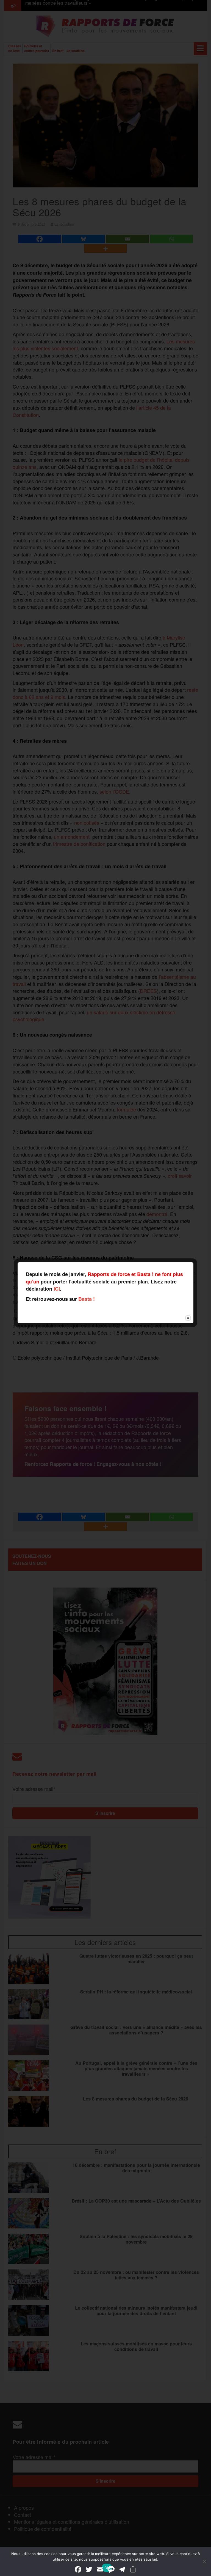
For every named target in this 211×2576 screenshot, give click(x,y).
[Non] (204, 2561)
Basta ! (87, 1299)
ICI (57, 1289)
